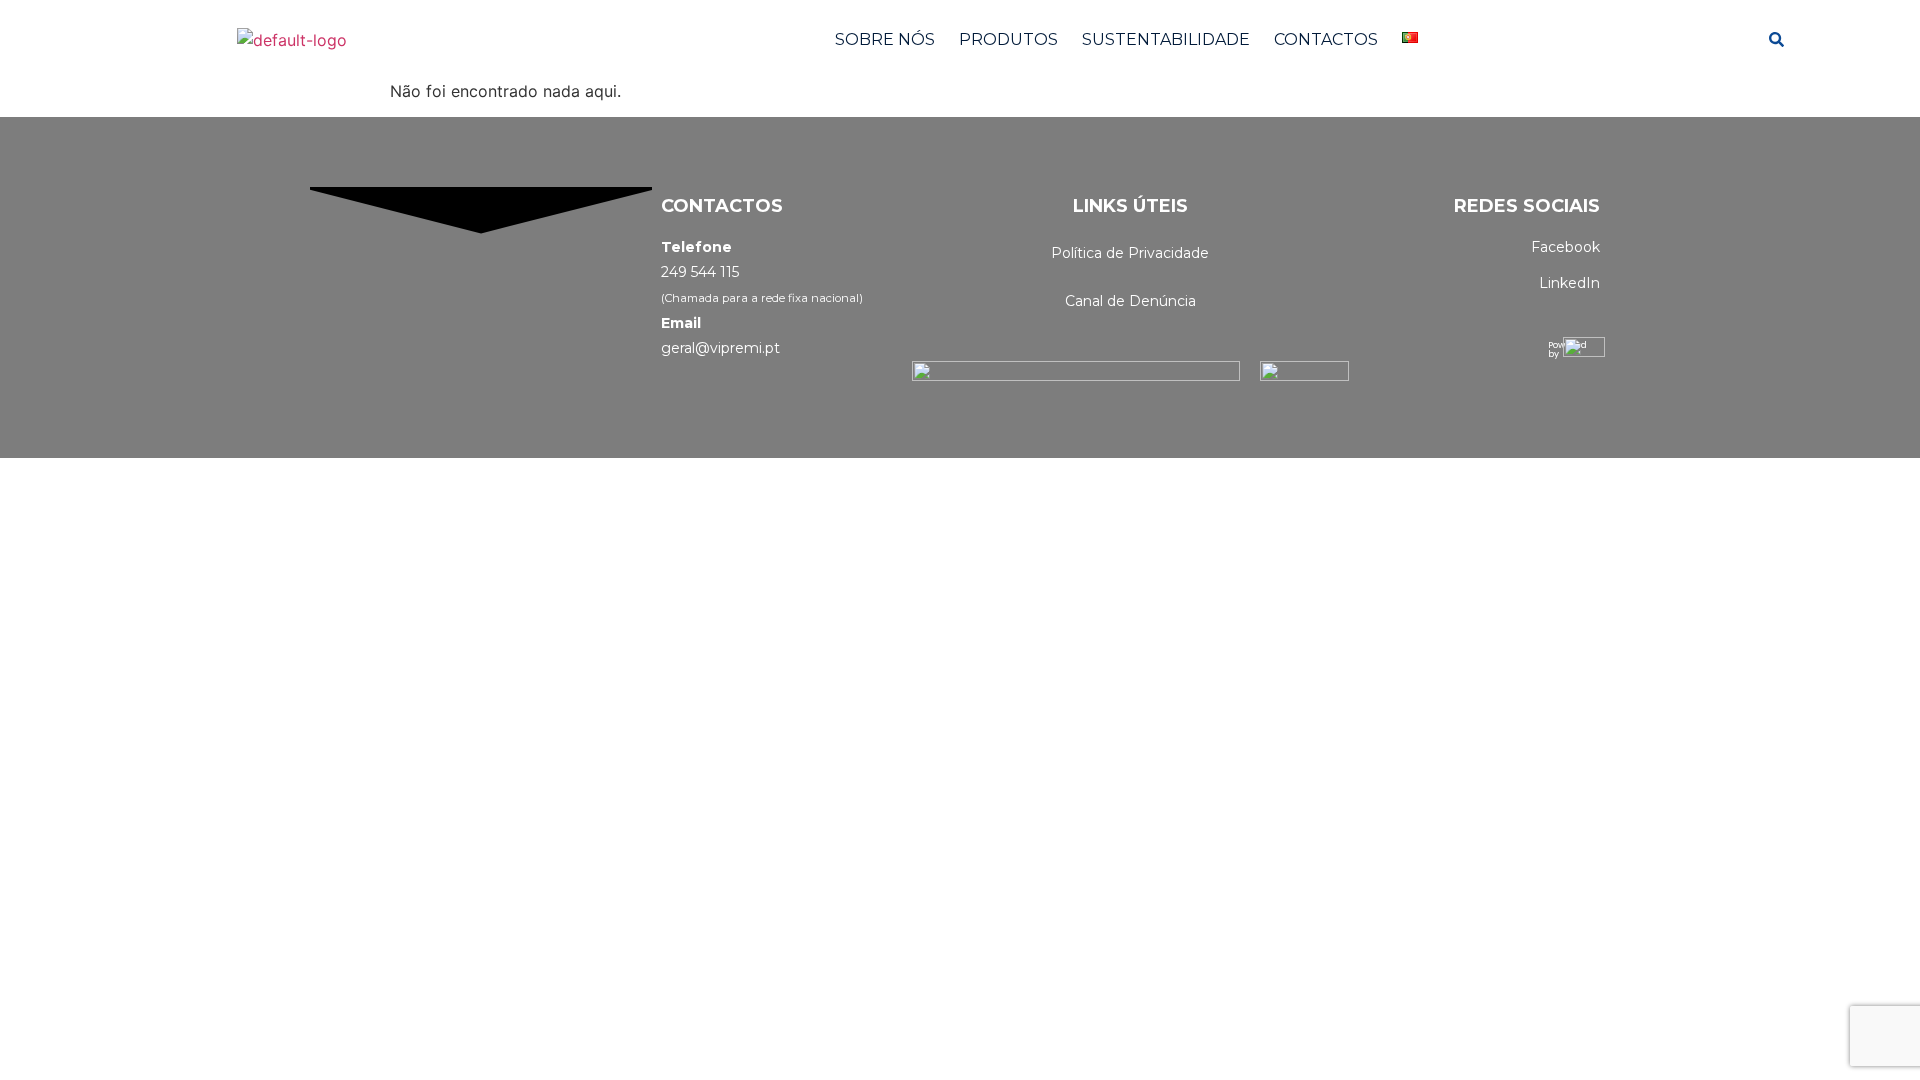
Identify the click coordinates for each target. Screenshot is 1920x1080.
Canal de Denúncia (1130, 301)
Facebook (1565, 247)
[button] (1415, 37)
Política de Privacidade (1130, 253)
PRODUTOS (1008, 39)
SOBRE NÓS (885, 39)
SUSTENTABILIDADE (1166, 39)
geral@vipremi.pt (720, 348)
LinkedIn (1569, 283)
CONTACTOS (1326, 39)
